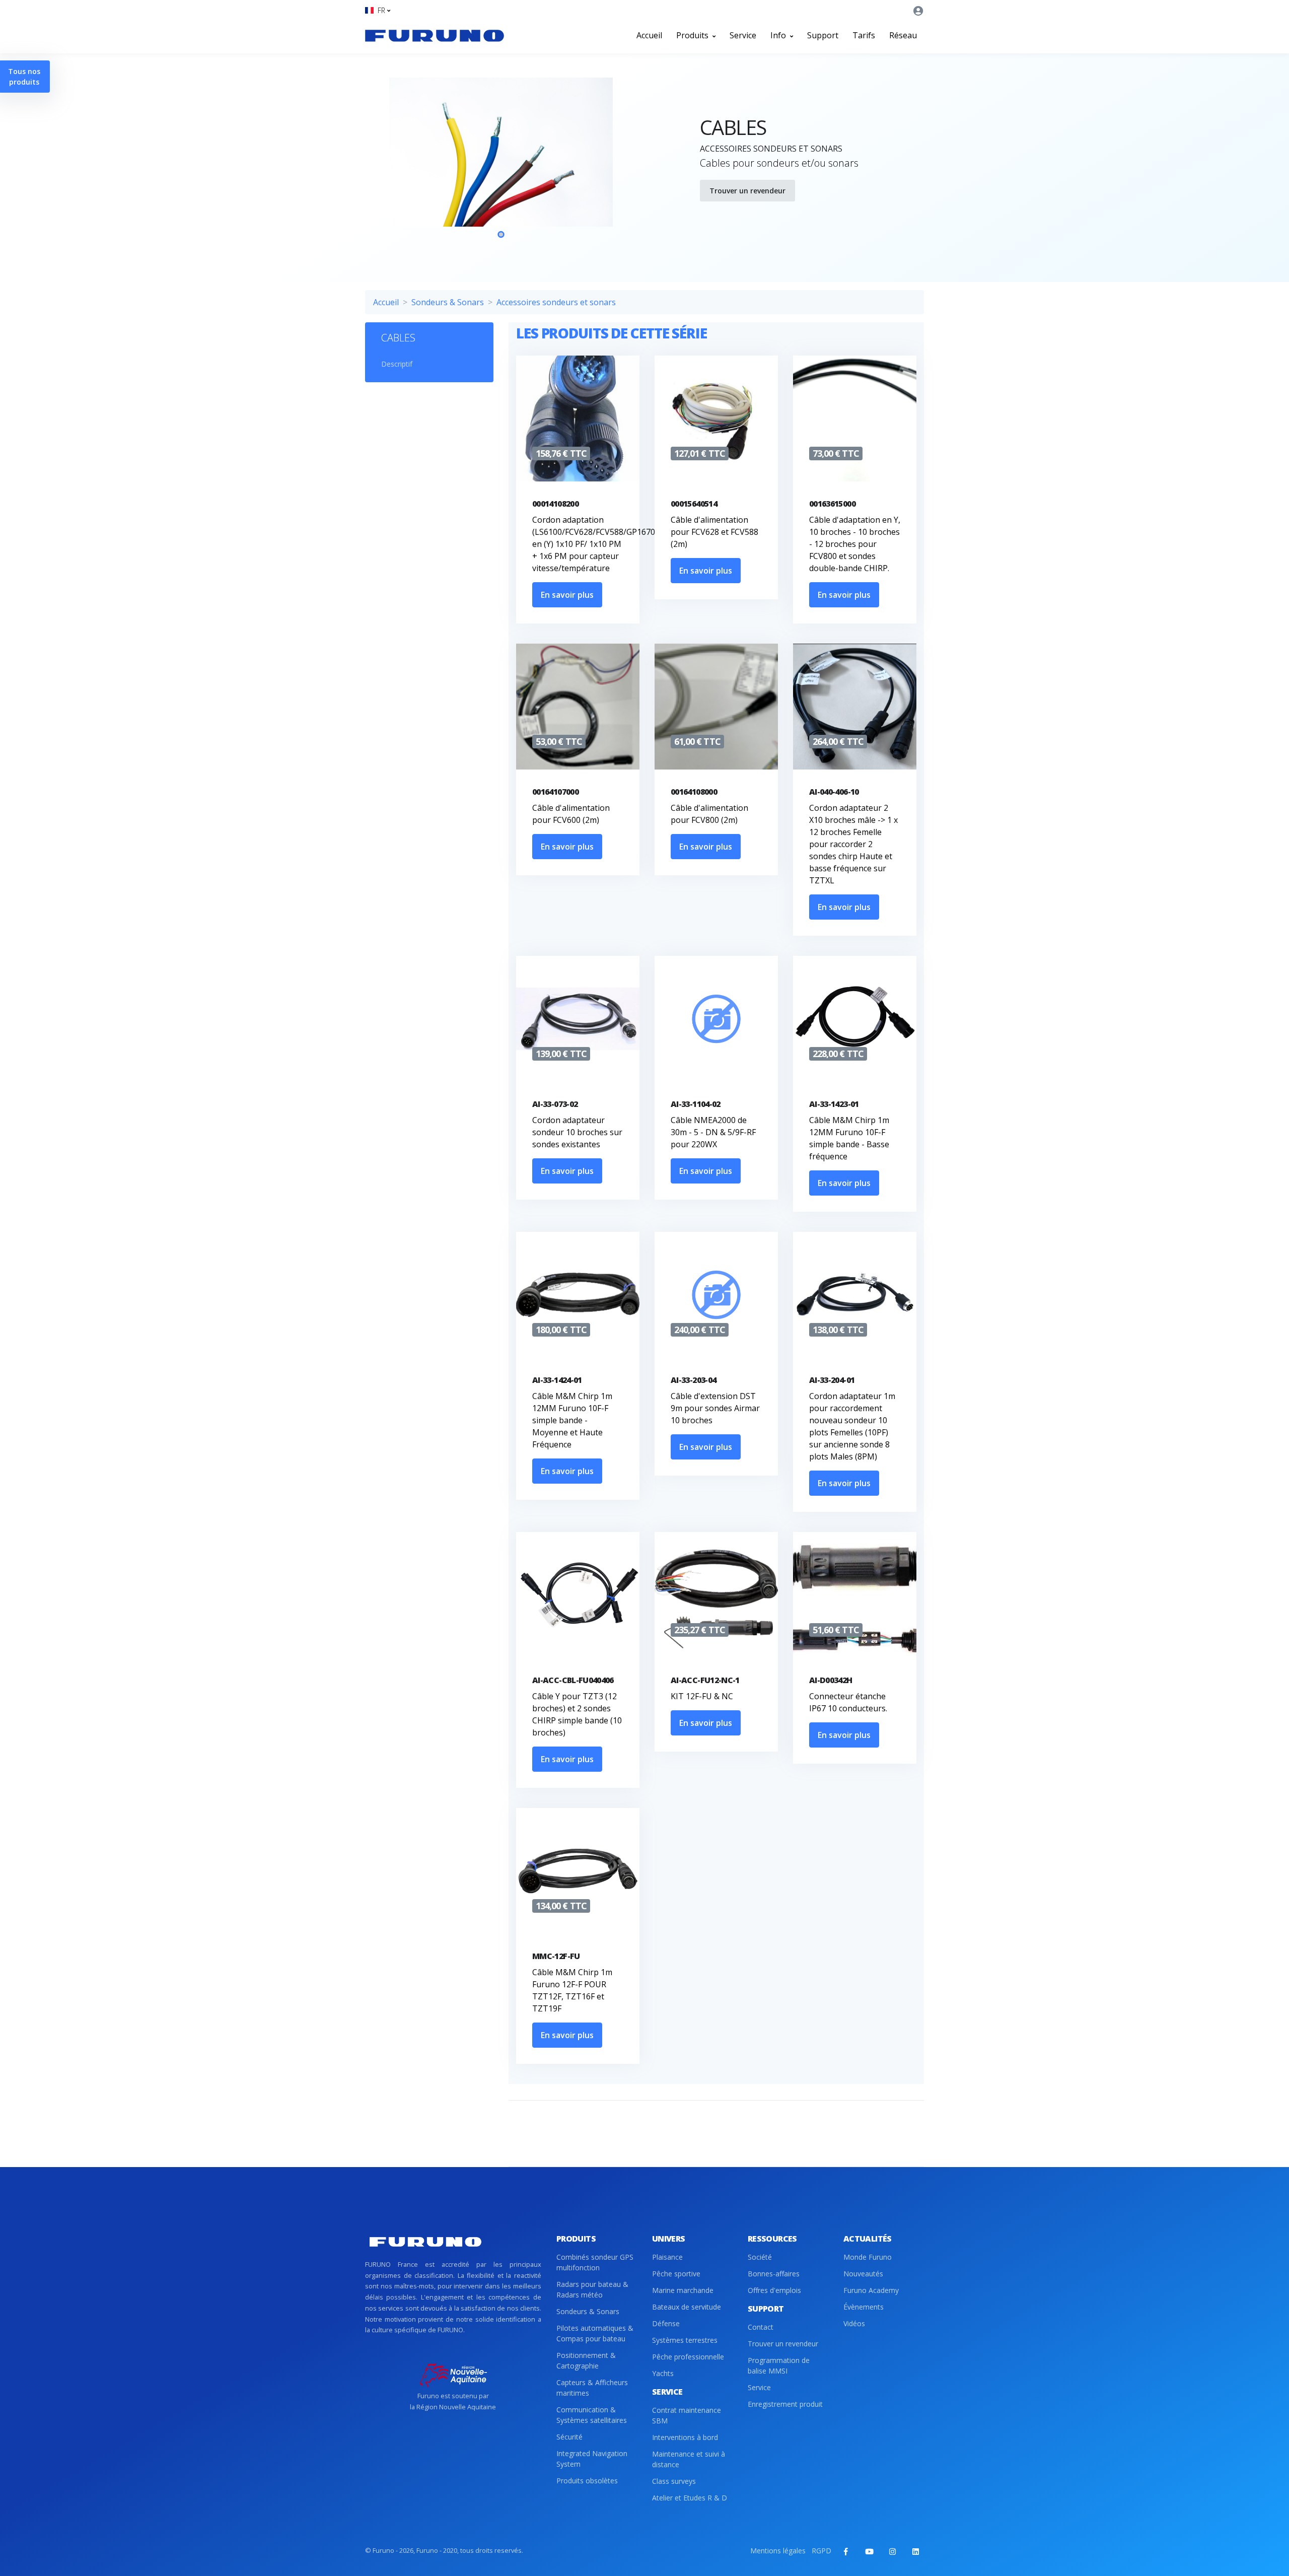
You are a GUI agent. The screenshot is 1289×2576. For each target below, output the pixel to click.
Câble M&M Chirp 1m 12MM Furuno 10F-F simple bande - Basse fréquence (849, 1138)
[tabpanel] (501, 166)
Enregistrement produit (785, 2404)
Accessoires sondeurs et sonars (556, 302)
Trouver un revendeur (747, 191)
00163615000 (832, 504)
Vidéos (854, 2323)
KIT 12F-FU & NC (702, 1696)
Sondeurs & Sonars (448, 302)
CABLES (398, 338)
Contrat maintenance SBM (687, 2415)
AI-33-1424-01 (557, 1380)
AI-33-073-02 (555, 1104)
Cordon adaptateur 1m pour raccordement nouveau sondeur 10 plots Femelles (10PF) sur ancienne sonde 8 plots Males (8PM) (852, 1426)
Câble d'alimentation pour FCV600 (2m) (571, 814)
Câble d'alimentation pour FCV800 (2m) (709, 814)
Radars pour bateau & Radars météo (592, 2289)
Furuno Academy (871, 2290)
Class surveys (674, 2481)
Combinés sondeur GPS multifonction (595, 2262)
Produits (693, 35)
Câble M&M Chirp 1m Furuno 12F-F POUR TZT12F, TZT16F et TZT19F (572, 1990)
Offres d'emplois (774, 2290)
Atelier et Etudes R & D (690, 2498)
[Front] (435, 35)
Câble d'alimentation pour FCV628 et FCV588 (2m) (714, 532)
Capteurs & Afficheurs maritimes (592, 2388)
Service (743, 35)
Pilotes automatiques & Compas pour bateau (595, 2333)
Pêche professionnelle (688, 2357)
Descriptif (397, 364)
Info (779, 35)
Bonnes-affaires (774, 2274)
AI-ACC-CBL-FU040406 (573, 1680)
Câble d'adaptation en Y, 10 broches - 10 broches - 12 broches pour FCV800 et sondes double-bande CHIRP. (855, 544)
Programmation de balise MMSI (779, 2365)
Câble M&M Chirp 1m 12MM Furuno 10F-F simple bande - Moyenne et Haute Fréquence (572, 1420)
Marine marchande (683, 2290)
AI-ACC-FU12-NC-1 (705, 1680)
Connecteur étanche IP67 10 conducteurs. (848, 1702)
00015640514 (694, 504)
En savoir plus (567, 595)
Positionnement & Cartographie (586, 2360)
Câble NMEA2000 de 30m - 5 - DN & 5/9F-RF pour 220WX (713, 1132)
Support (823, 35)
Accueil (649, 35)
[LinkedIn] (915, 2551)
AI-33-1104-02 (696, 1104)
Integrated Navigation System (592, 2459)
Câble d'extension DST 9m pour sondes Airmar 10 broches (715, 1408)
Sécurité (569, 2437)
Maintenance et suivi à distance (689, 2459)
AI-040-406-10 (834, 792)
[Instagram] (892, 2551)
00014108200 (555, 504)
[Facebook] (846, 2551)
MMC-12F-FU (556, 1956)
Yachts (663, 2373)
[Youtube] (869, 2551)
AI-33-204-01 (832, 1380)
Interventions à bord (685, 2437)
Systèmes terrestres (685, 2340)
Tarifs (864, 35)
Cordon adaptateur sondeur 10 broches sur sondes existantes (577, 1132)
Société (760, 2257)
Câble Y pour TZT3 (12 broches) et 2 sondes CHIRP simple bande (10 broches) (577, 1714)
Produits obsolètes (587, 2481)
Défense (666, 2323)
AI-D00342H (831, 1680)
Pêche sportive (676, 2274)
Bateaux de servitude (687, 2307)
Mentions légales (778, 2551)
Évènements (864, 2307)
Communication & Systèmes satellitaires (592, 2415)
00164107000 (555, 792)
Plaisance (667, 2257)
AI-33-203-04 (693, 1380)
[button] (378, 10)
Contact (761, 2327)
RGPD (821, 2551)
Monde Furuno (868, 2257)
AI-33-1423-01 (834, 1104)
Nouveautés (863, 2274)
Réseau (903, 35)
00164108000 (694, 792)
